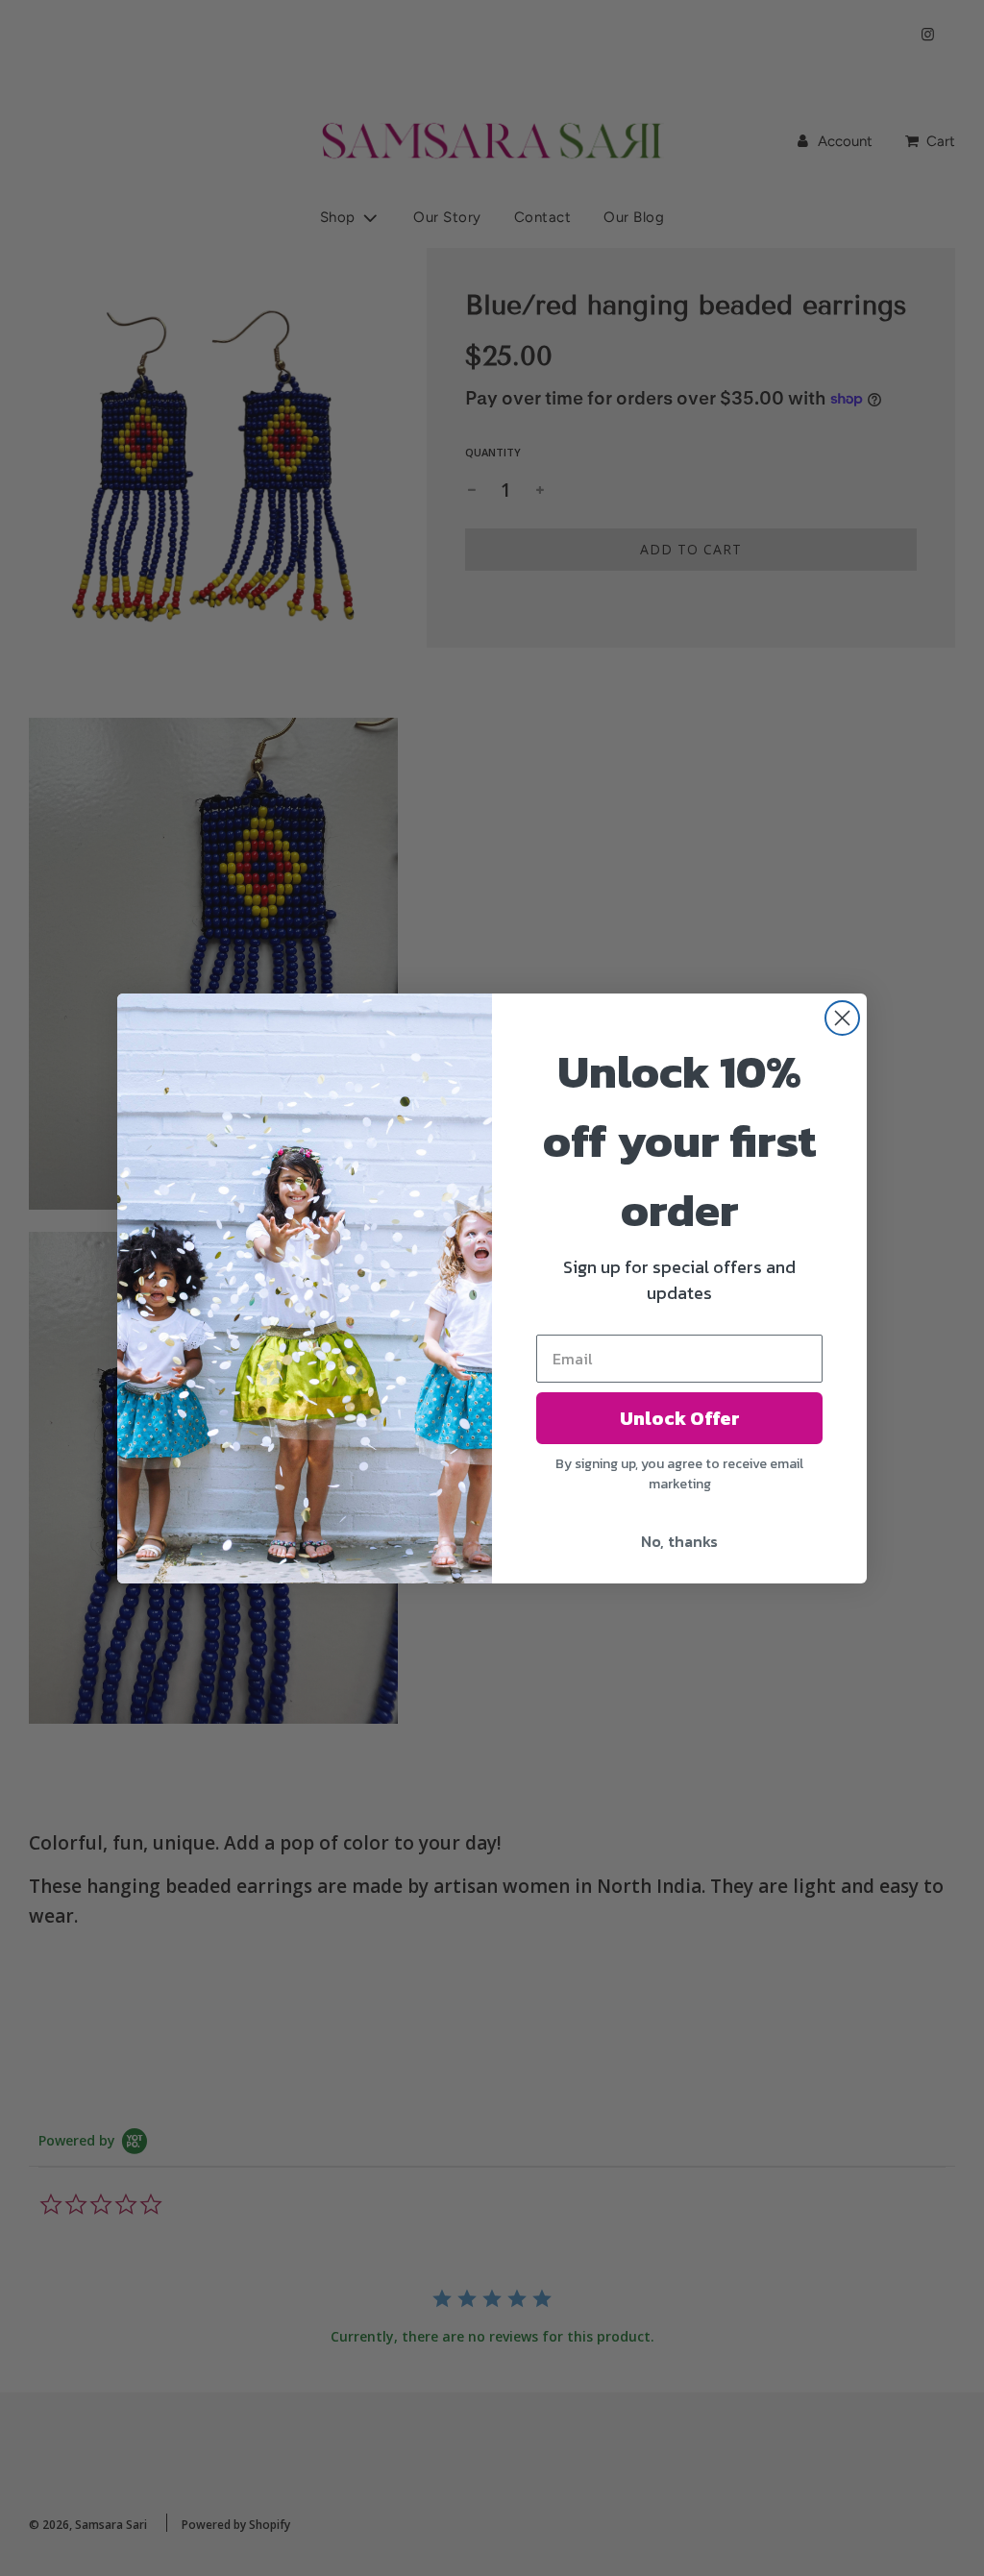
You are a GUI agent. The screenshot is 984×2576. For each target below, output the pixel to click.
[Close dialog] (842, 1018)
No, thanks (679, 1541)
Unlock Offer (680, 1418)
